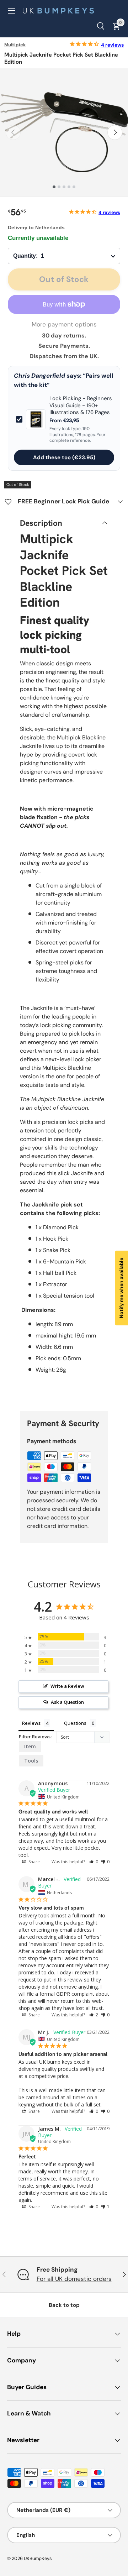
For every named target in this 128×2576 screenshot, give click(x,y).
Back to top (64, 2305)
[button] (94, 1862)
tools (31, 1761)
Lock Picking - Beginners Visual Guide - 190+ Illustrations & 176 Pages (81, 405)
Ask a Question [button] (67, 1702)
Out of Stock (64, 279)
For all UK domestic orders (74, 2279)
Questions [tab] (75, 1723)
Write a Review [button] (67, 1686)
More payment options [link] (64, 324)
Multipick (15, 45)
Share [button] (34, 1862)
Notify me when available (121, 1288)
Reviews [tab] (31, 1723)
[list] (64, 132)
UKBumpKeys (38, 2558)
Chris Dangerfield (39, 376)
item (30, 1746)
